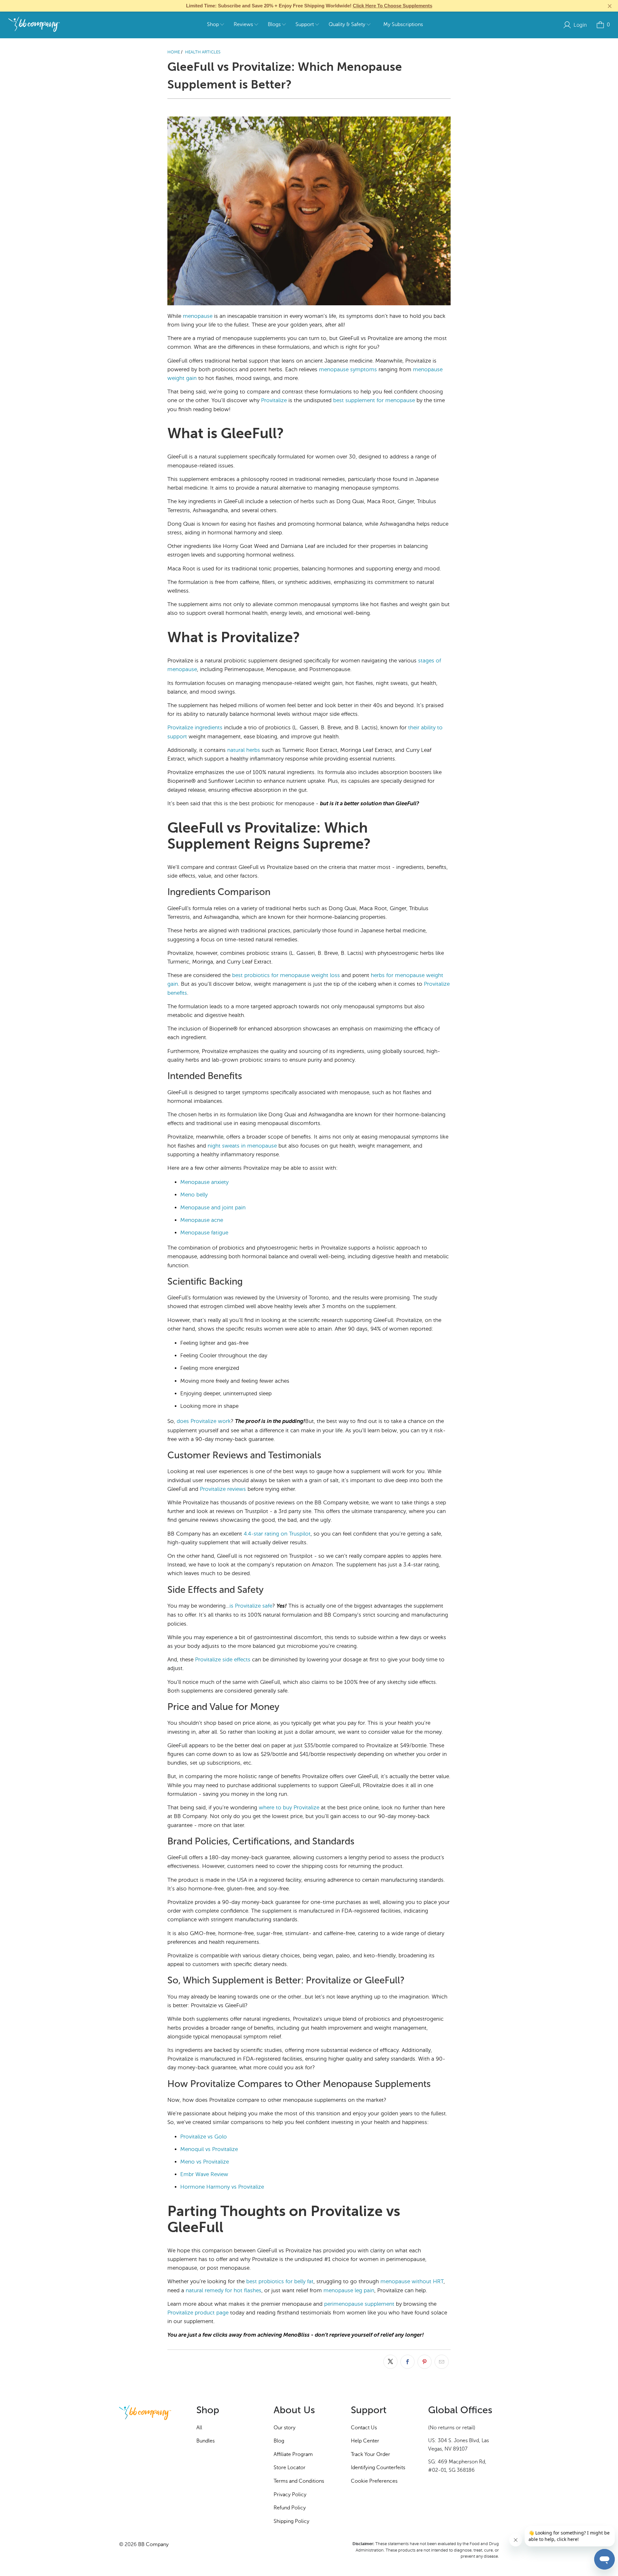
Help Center (365, 2441)
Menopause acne (202, 1220)
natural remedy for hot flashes (224, 2290)
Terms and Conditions (299, 2481)
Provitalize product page (198, 2313)
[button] (215, 25)
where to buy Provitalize (289, 1808)
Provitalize (274, 400)
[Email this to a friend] (442, 2362)
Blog (279, 2441)
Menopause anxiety (204, 1182)
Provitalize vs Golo (204, 2137)
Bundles (206, 2441)
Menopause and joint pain (213, 1208)
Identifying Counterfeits (378, 2468)
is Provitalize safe (251, 1606)
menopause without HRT (412, 2281)
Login (580, 25)
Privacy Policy (290, 2495)
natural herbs (244, 750)
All (199, 2428)
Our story (285, 2428)
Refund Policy (290, 2508)
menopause (198, 316)
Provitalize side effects (223, 1660)
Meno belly (194, 1195)
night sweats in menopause (242, 1146)
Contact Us (364, 2428)
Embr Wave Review (204, 2174)
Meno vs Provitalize (205, 2162)
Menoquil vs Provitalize (209, 2149)
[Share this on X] (390, 2362)
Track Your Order (370, 2454)
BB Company (153, 2544)
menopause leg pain (349, 2290)
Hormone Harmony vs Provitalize (222, 2187)
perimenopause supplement (359, 2304)
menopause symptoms (348, 369)
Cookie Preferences (374, 2481)
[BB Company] (34, 25)
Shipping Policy (291, 2521)
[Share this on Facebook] (407, 2362)
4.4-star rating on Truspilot (277, 1534)
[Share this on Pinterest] (425, 2362)
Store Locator (290, 2468)
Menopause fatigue (204, 1233)
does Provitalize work (204, 1421)
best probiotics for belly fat (280, 2281)
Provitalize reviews (223, 1489)
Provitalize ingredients (195, 728)
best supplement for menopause (374, 400)
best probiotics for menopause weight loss (286, 975)
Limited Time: (309, 6)
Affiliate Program (293, 2454)
